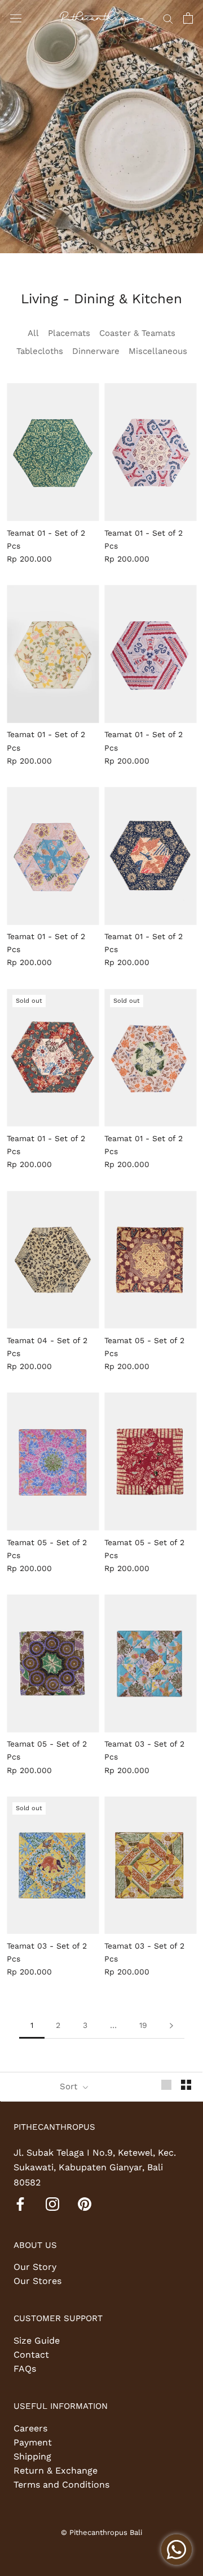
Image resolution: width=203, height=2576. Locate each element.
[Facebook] (20, 2203)
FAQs (25, 2369)
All (33, 333)
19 (143, 2025)
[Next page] (171, 2025)
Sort (70, 2086)
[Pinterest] (85, 2203)
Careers (30, 2428)
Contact (31, 2355)
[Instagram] (52, 2203)
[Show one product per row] (166, 2085)
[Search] (168, 18)
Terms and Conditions (61, 2485)
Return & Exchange (56, 2470)
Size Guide (37, 2341)
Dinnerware (96, 351)
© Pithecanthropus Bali (101, 2532)
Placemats (69, 333)
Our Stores (37, 2281)
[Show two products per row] (186, 2085)
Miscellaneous (158, 351)
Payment (33, 2442)
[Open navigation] (16, 18)
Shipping (32, 2456)
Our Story (35, 2267)
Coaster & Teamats (137, 333)
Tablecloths (40, 351)
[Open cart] (188, 18)
